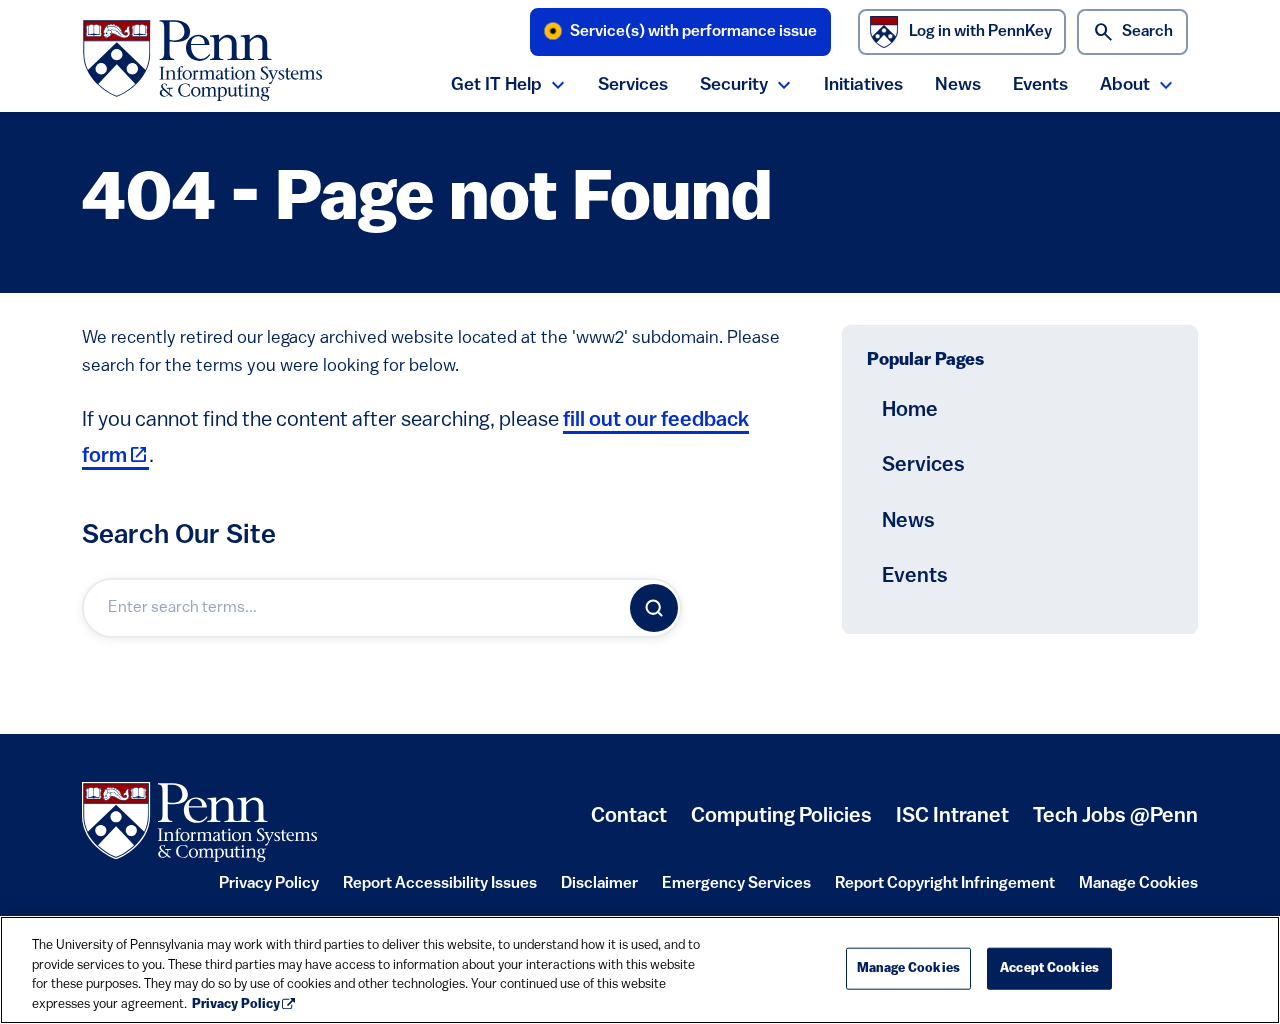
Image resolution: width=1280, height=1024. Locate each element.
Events (1040, 85)
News (958, 85)
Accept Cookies (1049, 968)
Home (910, 410)
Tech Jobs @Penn (1115, 816)
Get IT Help (496, 85)
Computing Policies (781, 824)
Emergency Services (736, 890)
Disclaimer (599, 890)
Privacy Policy (269, 890)
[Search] (654, 608)
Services (633, 85)
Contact (629, 816)
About (1125, 85)
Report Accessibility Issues (440, 890)
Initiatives (863, 85)
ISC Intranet (952, 824)
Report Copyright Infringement (945, 890)
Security (734, 85)
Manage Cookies (1138, 884)
